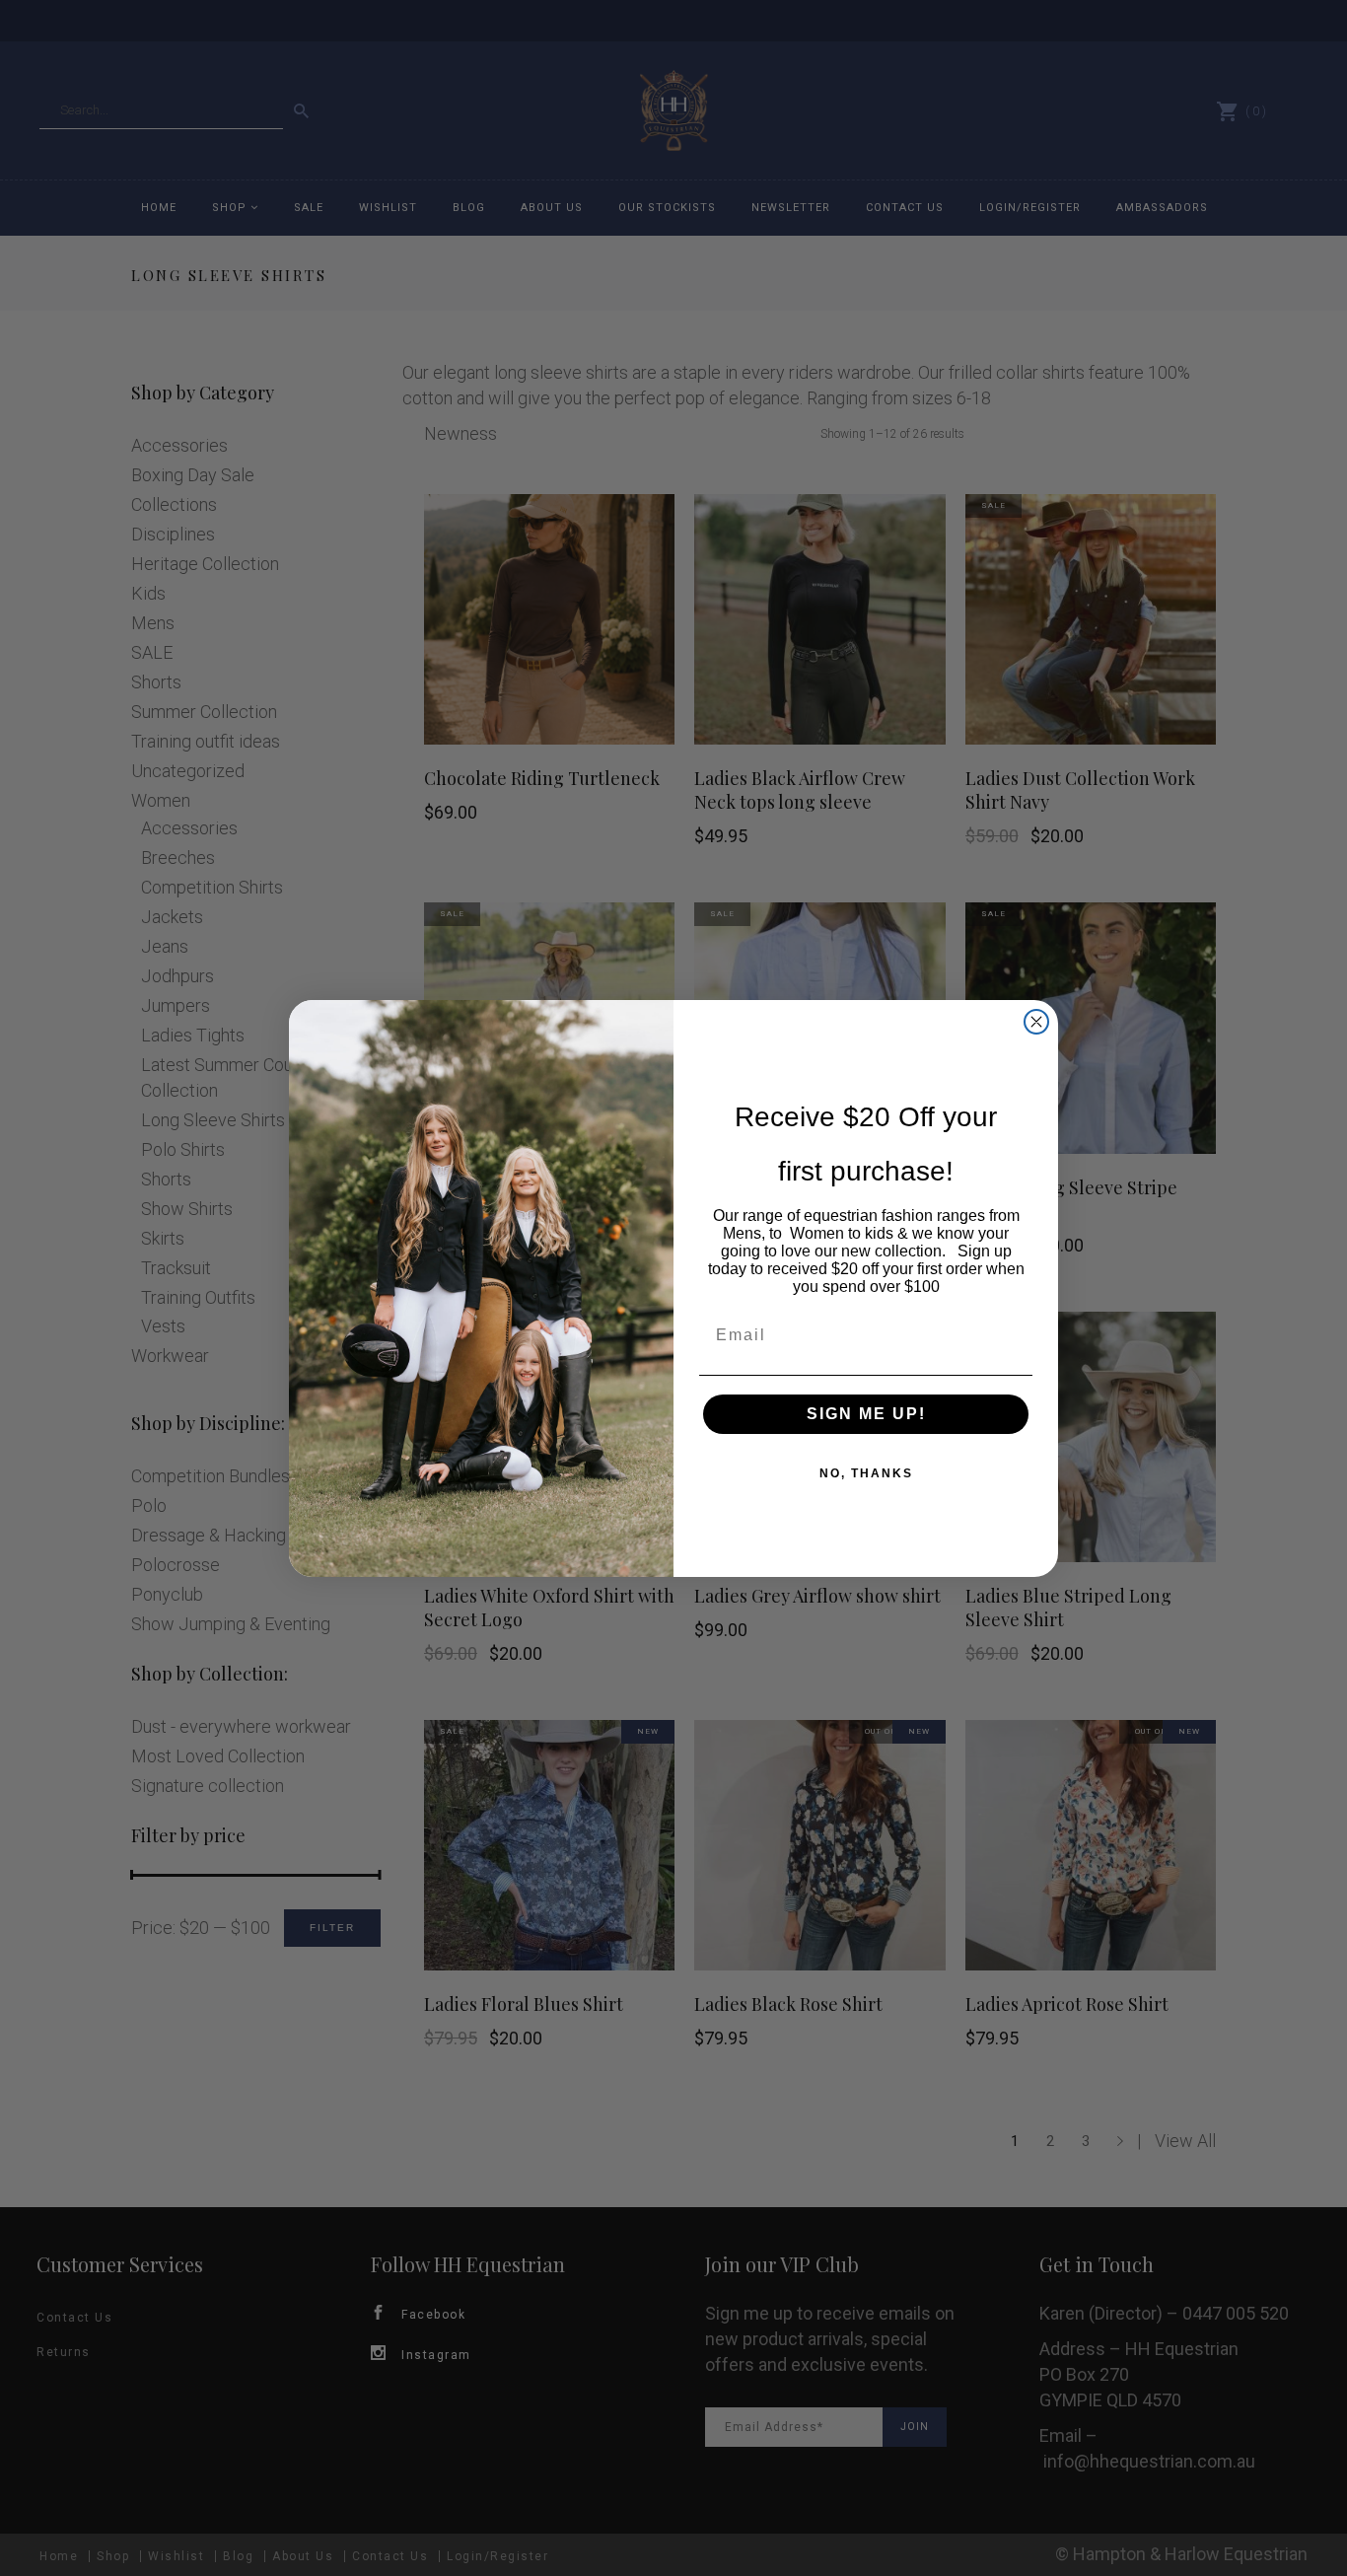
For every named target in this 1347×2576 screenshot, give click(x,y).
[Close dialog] (1036, 1022)
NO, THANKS (866, 1473)
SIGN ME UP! (866, 1414)
